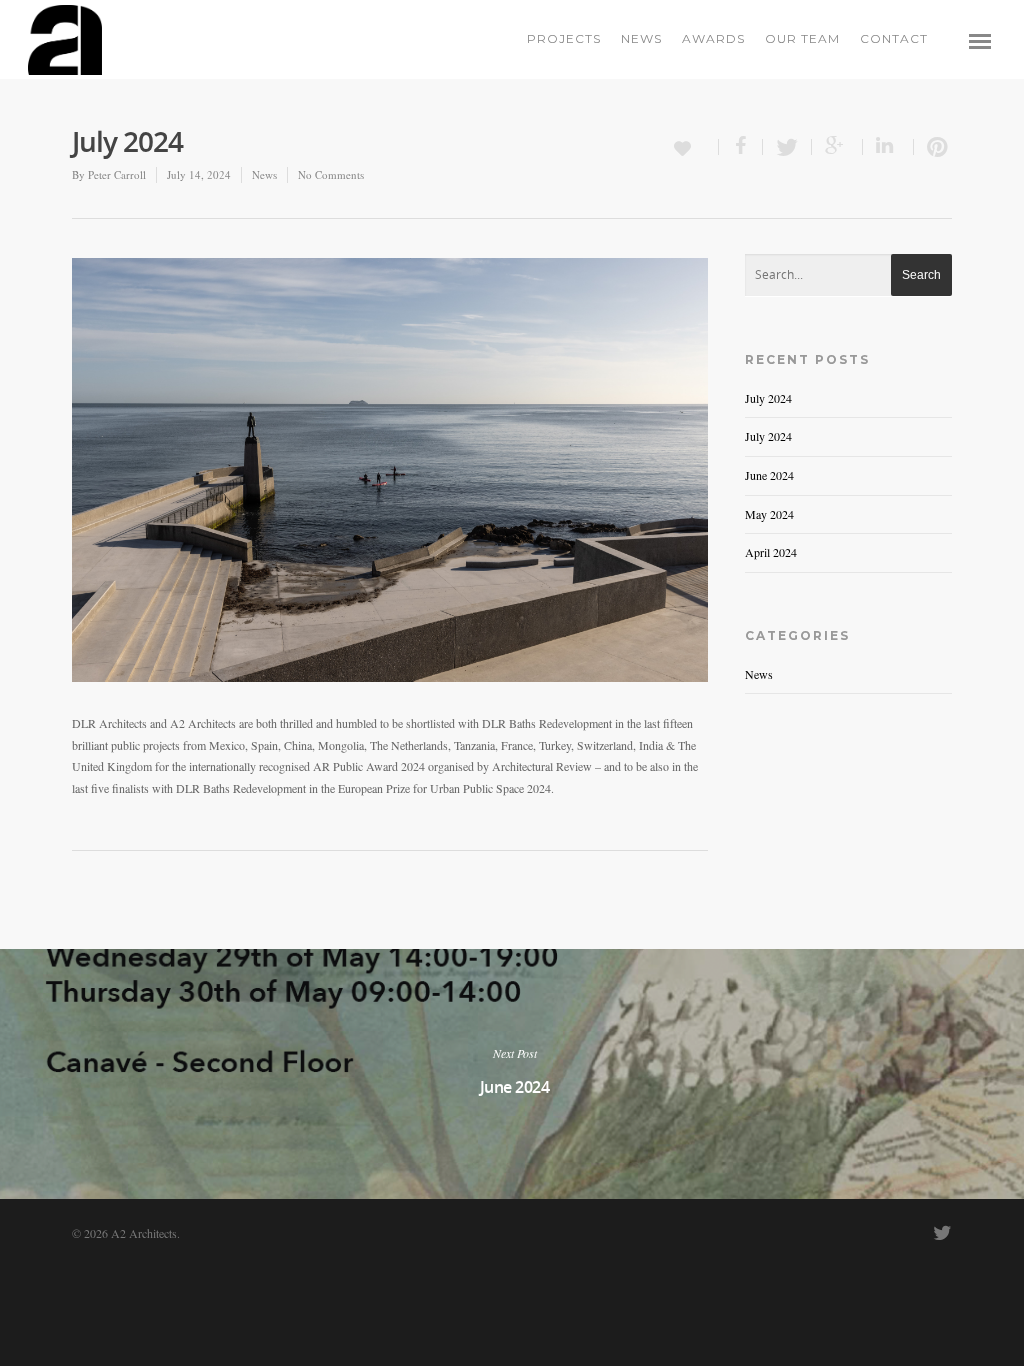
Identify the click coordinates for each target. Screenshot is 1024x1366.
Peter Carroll (117, 174)
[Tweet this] (787, 147)
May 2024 (769, 514)
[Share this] (741, 147)
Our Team (802, 38)
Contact (894, 38)
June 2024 (769, 475)
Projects (564, 38)
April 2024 (771, 552)
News (641, 38)
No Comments (331, 174)
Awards (713, 38)
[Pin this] (933, 147)
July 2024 (768, 398)
